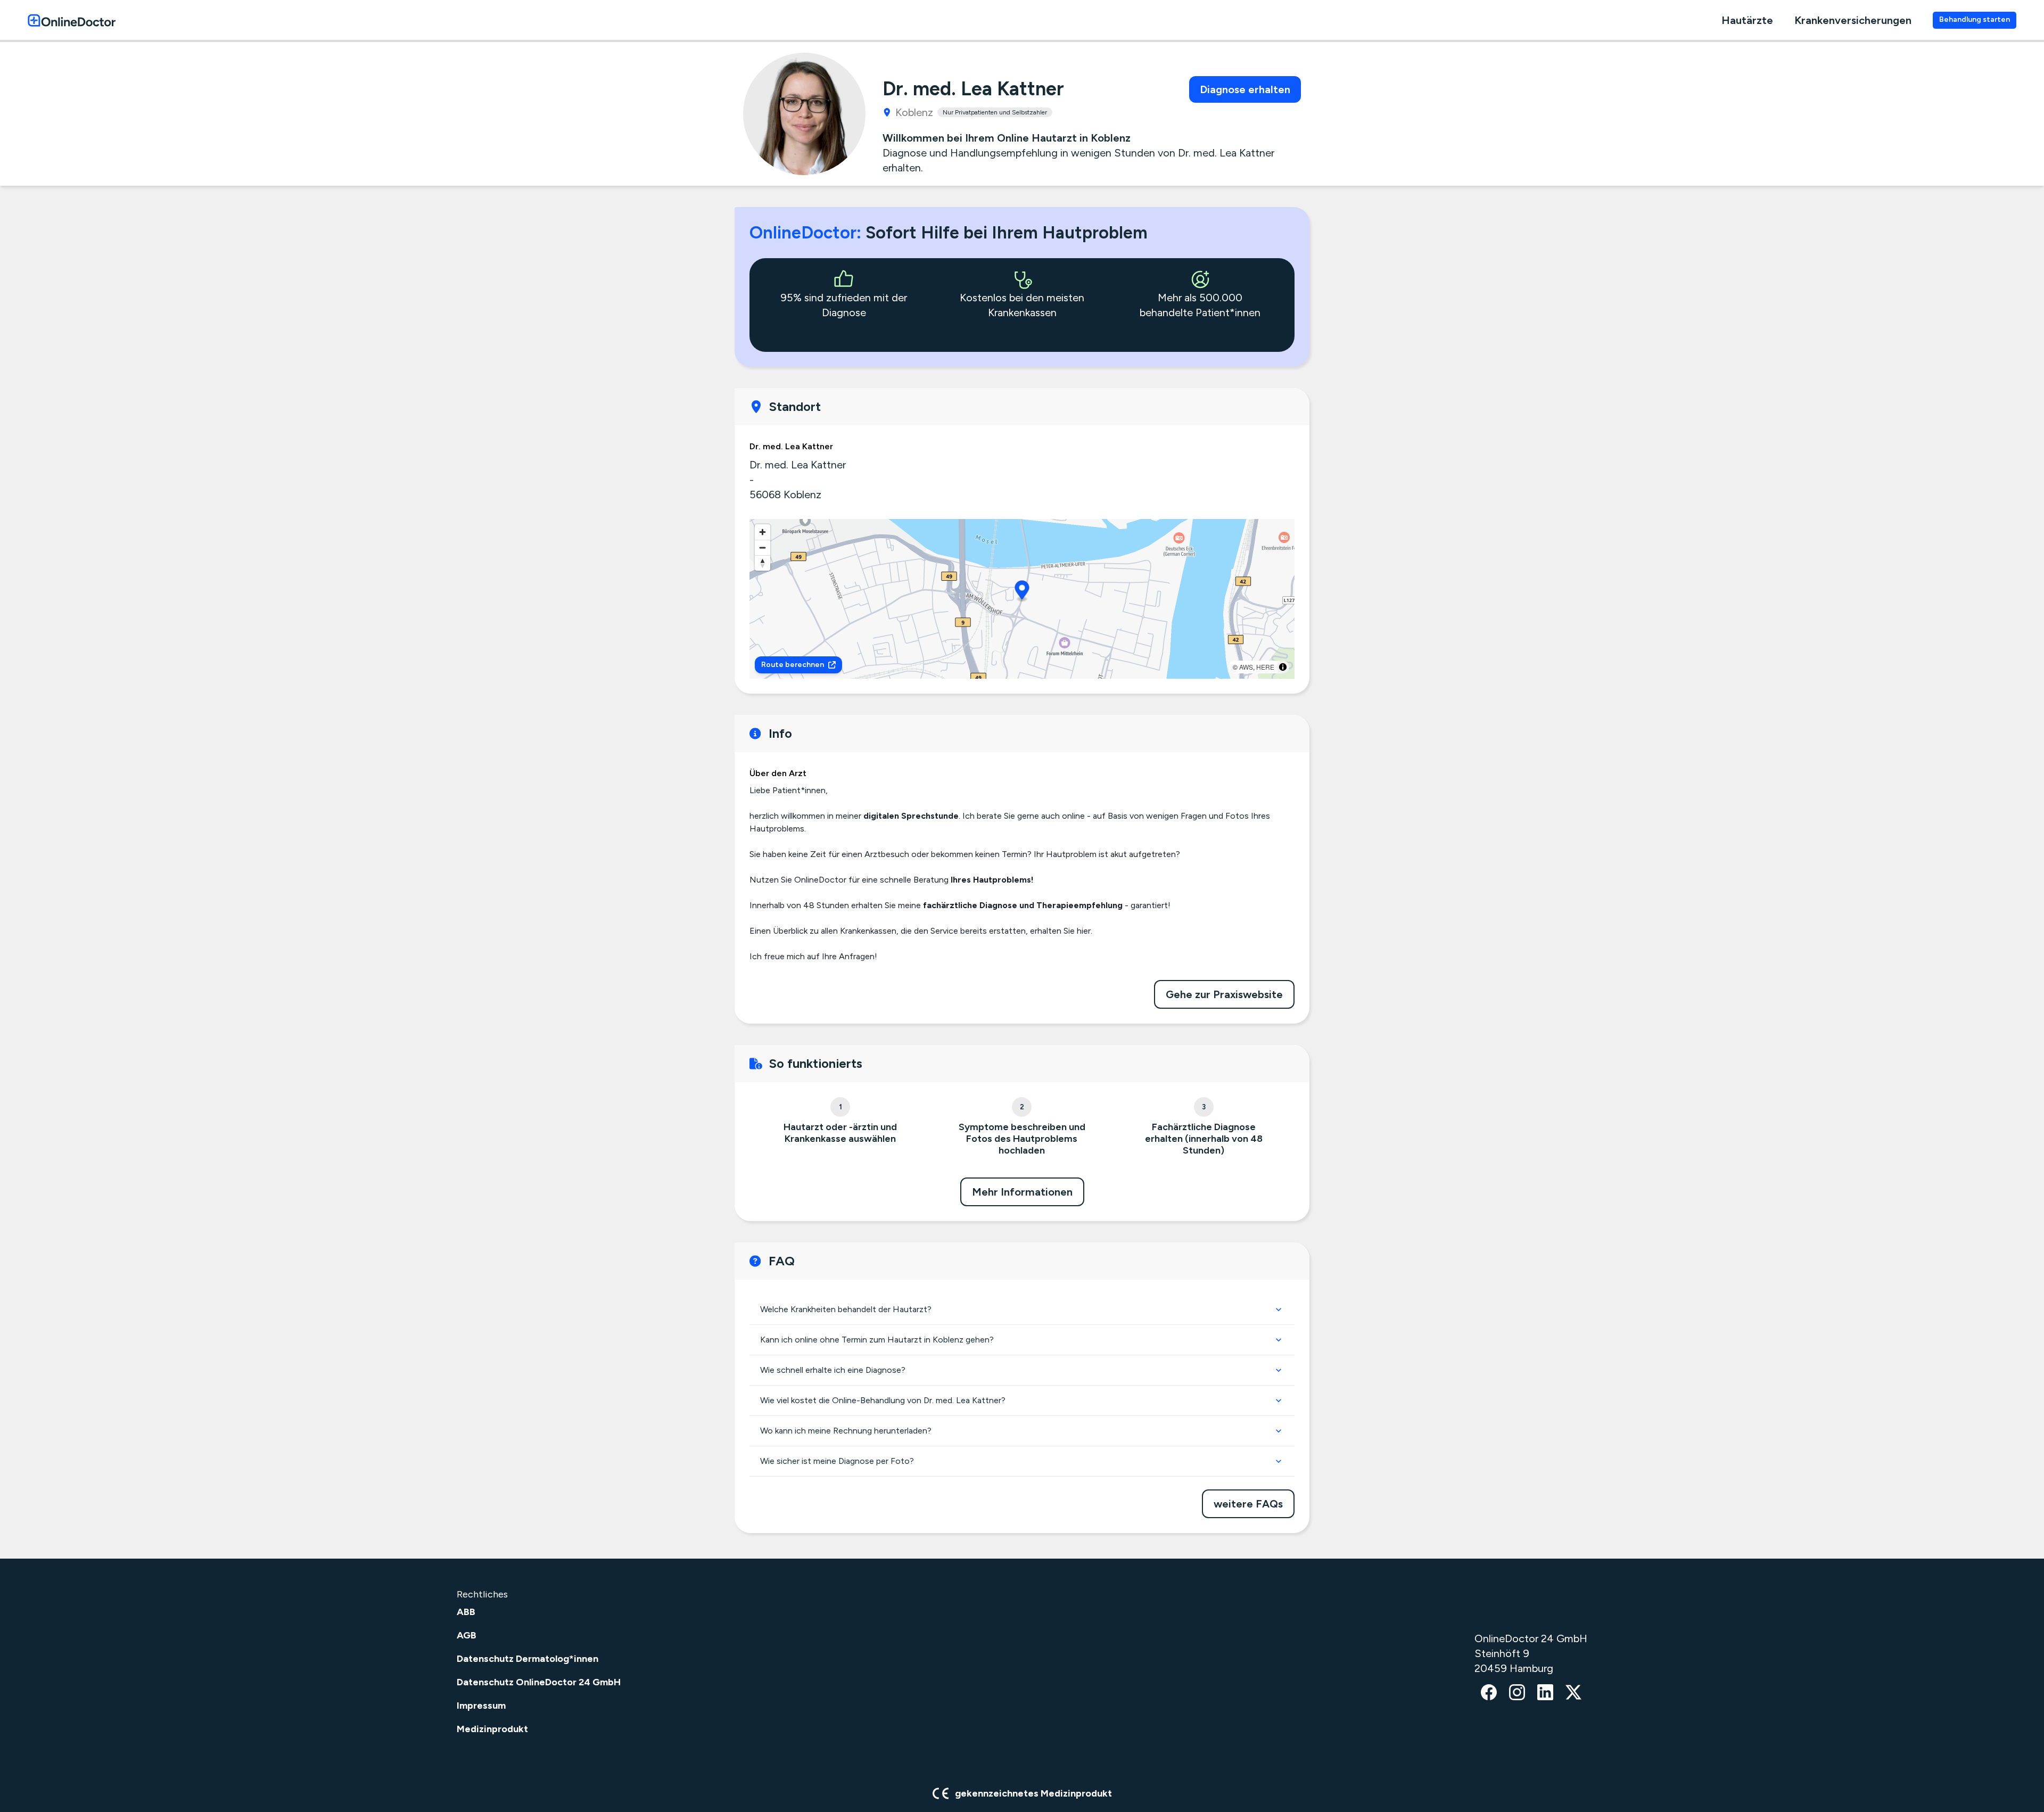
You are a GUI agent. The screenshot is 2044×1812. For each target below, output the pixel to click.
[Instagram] (1517, 1693)
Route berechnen (793, 665)
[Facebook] (1489, 1693)
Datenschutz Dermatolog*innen (528, 1659)
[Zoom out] (763, 547)
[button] (1022, 592)
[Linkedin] (1545, 1693)
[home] (72, 20)
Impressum (481, 1706)
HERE (1265, 667)
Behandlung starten (1975, 19)
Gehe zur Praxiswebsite (1224, 994)
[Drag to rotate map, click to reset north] (763, 563)
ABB (466, 1612)
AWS (1246, 667)
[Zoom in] (763, 532)
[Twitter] (1573, 1693)
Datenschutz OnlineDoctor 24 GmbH (539, 1682)
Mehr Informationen (1022, 1192)
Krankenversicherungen (1853, 20)
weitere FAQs (1248, 1504)
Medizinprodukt (492, 1729)
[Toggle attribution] (1283, 667)
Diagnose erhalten (1245, 89)
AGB (467, 1635)
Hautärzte (1747, 20)
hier (1084, 931)
